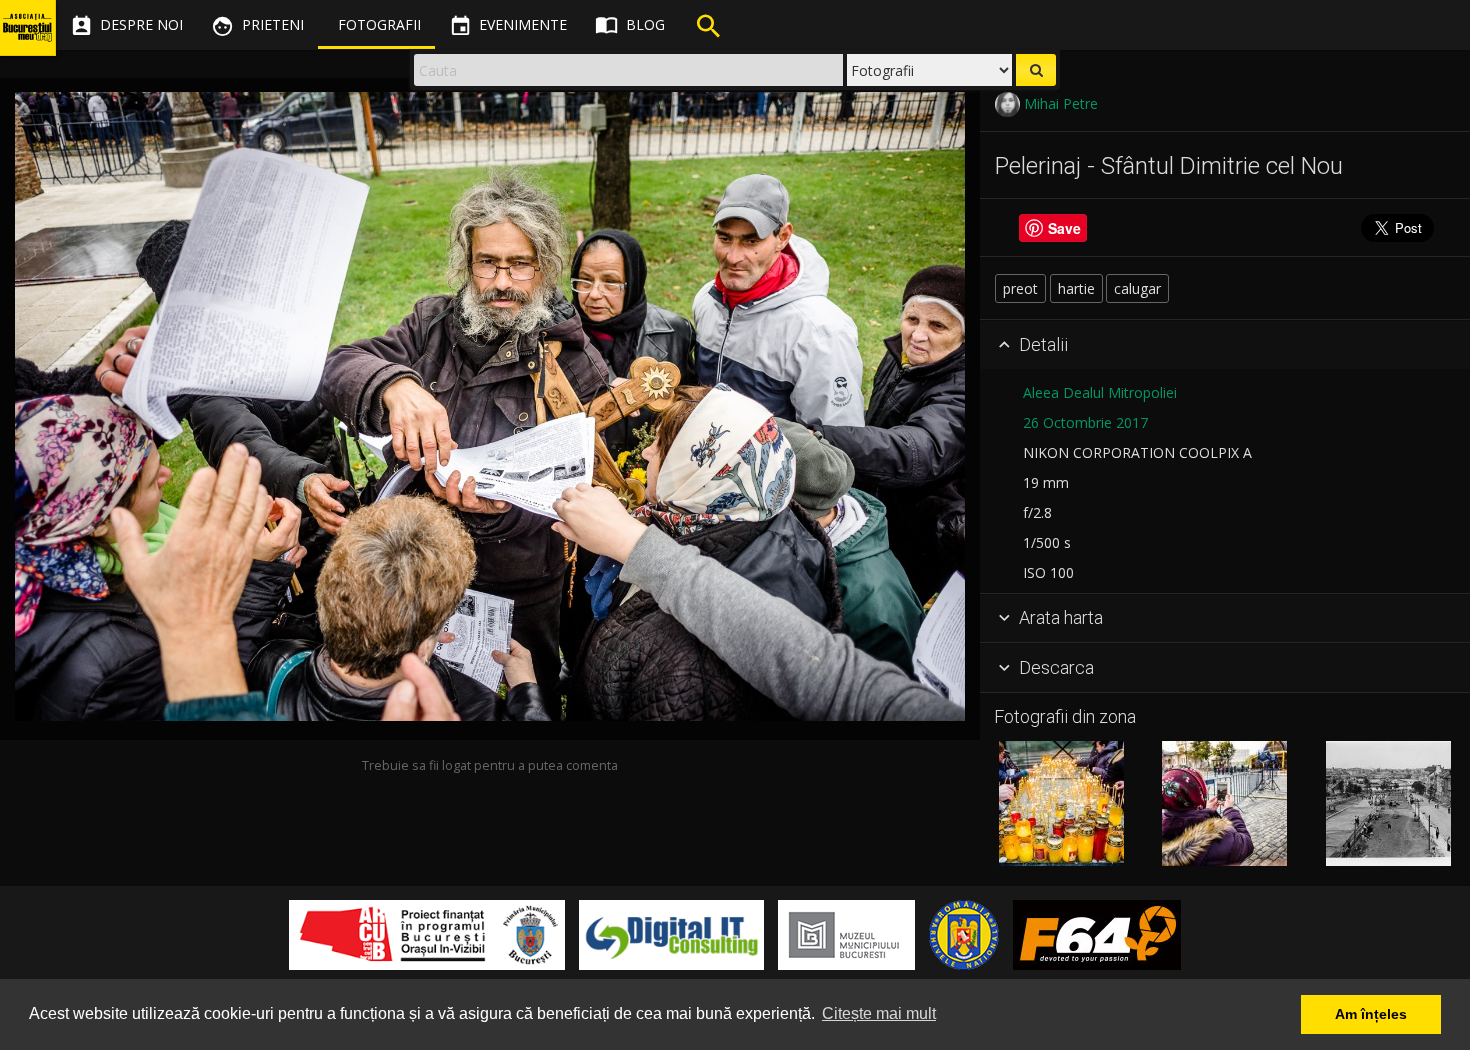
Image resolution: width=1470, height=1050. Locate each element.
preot (1020, 288)
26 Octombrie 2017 (1085, 422)
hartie (1076, 288)
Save (1064, 228)
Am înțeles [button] (1371, 1014)
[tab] (1225, 345)
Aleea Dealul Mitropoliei (1100, 392)
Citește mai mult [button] (879, 1013)
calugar (1137, 288)
